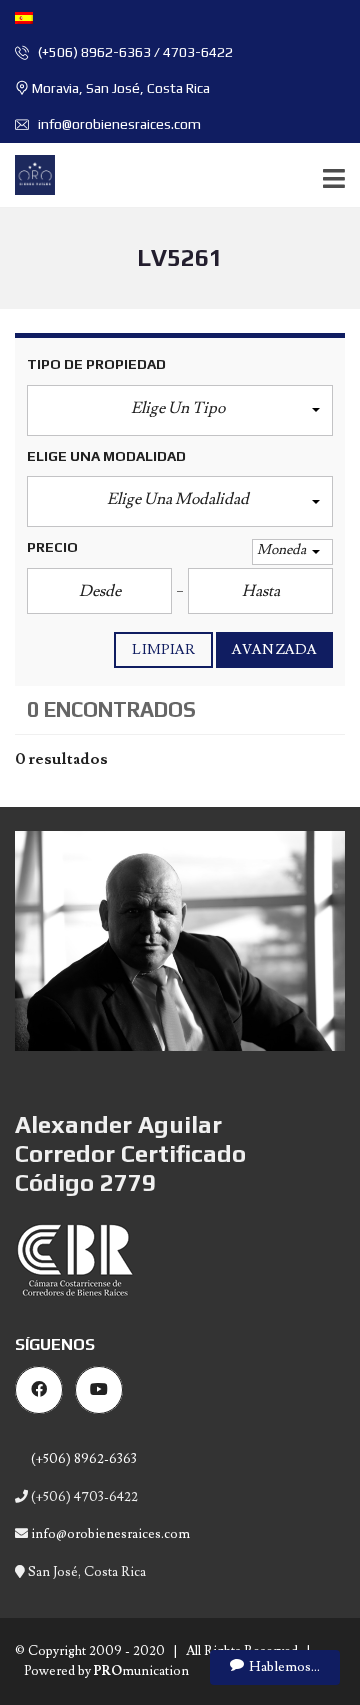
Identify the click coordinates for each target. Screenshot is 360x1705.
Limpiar (163, 650)
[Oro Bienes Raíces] (27, 175)
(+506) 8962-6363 (82, 1459)
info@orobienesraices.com (118, 124)
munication (141, 1671)
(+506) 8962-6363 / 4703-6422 (134, 52)
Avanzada (274, 650)
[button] (180, 410)
